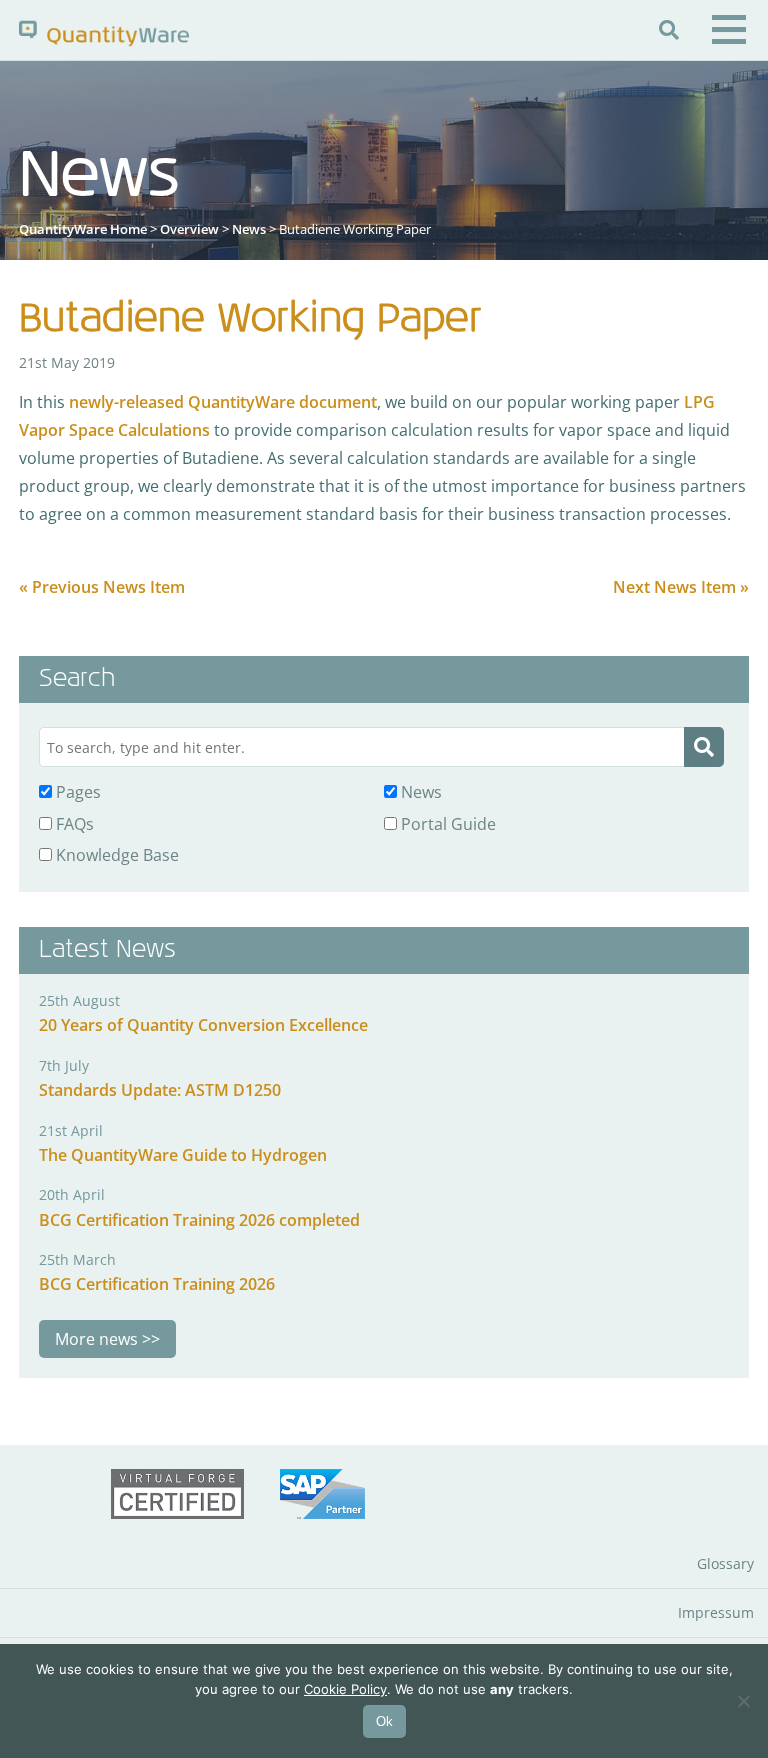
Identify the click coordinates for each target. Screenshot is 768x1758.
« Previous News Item (102, 587)
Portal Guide (446, 824)
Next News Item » (681, 587)
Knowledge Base (115, 855)
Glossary (725, 1563)
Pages (76, 792)
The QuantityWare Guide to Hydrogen (183, 1155)
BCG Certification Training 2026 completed (199, 1220)
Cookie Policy (345, 1689)
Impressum (716, 1612)
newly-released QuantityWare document (223, 402)
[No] (743, 1701)
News (249, 229)
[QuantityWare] (104, 32)
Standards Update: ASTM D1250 (160, 1090)
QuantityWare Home (83, 229)
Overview (189, 229)
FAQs (73, 824)
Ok (384, 1721)
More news (96, 1339)
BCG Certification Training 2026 (157, 1284)
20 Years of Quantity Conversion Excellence (203, 1025)
